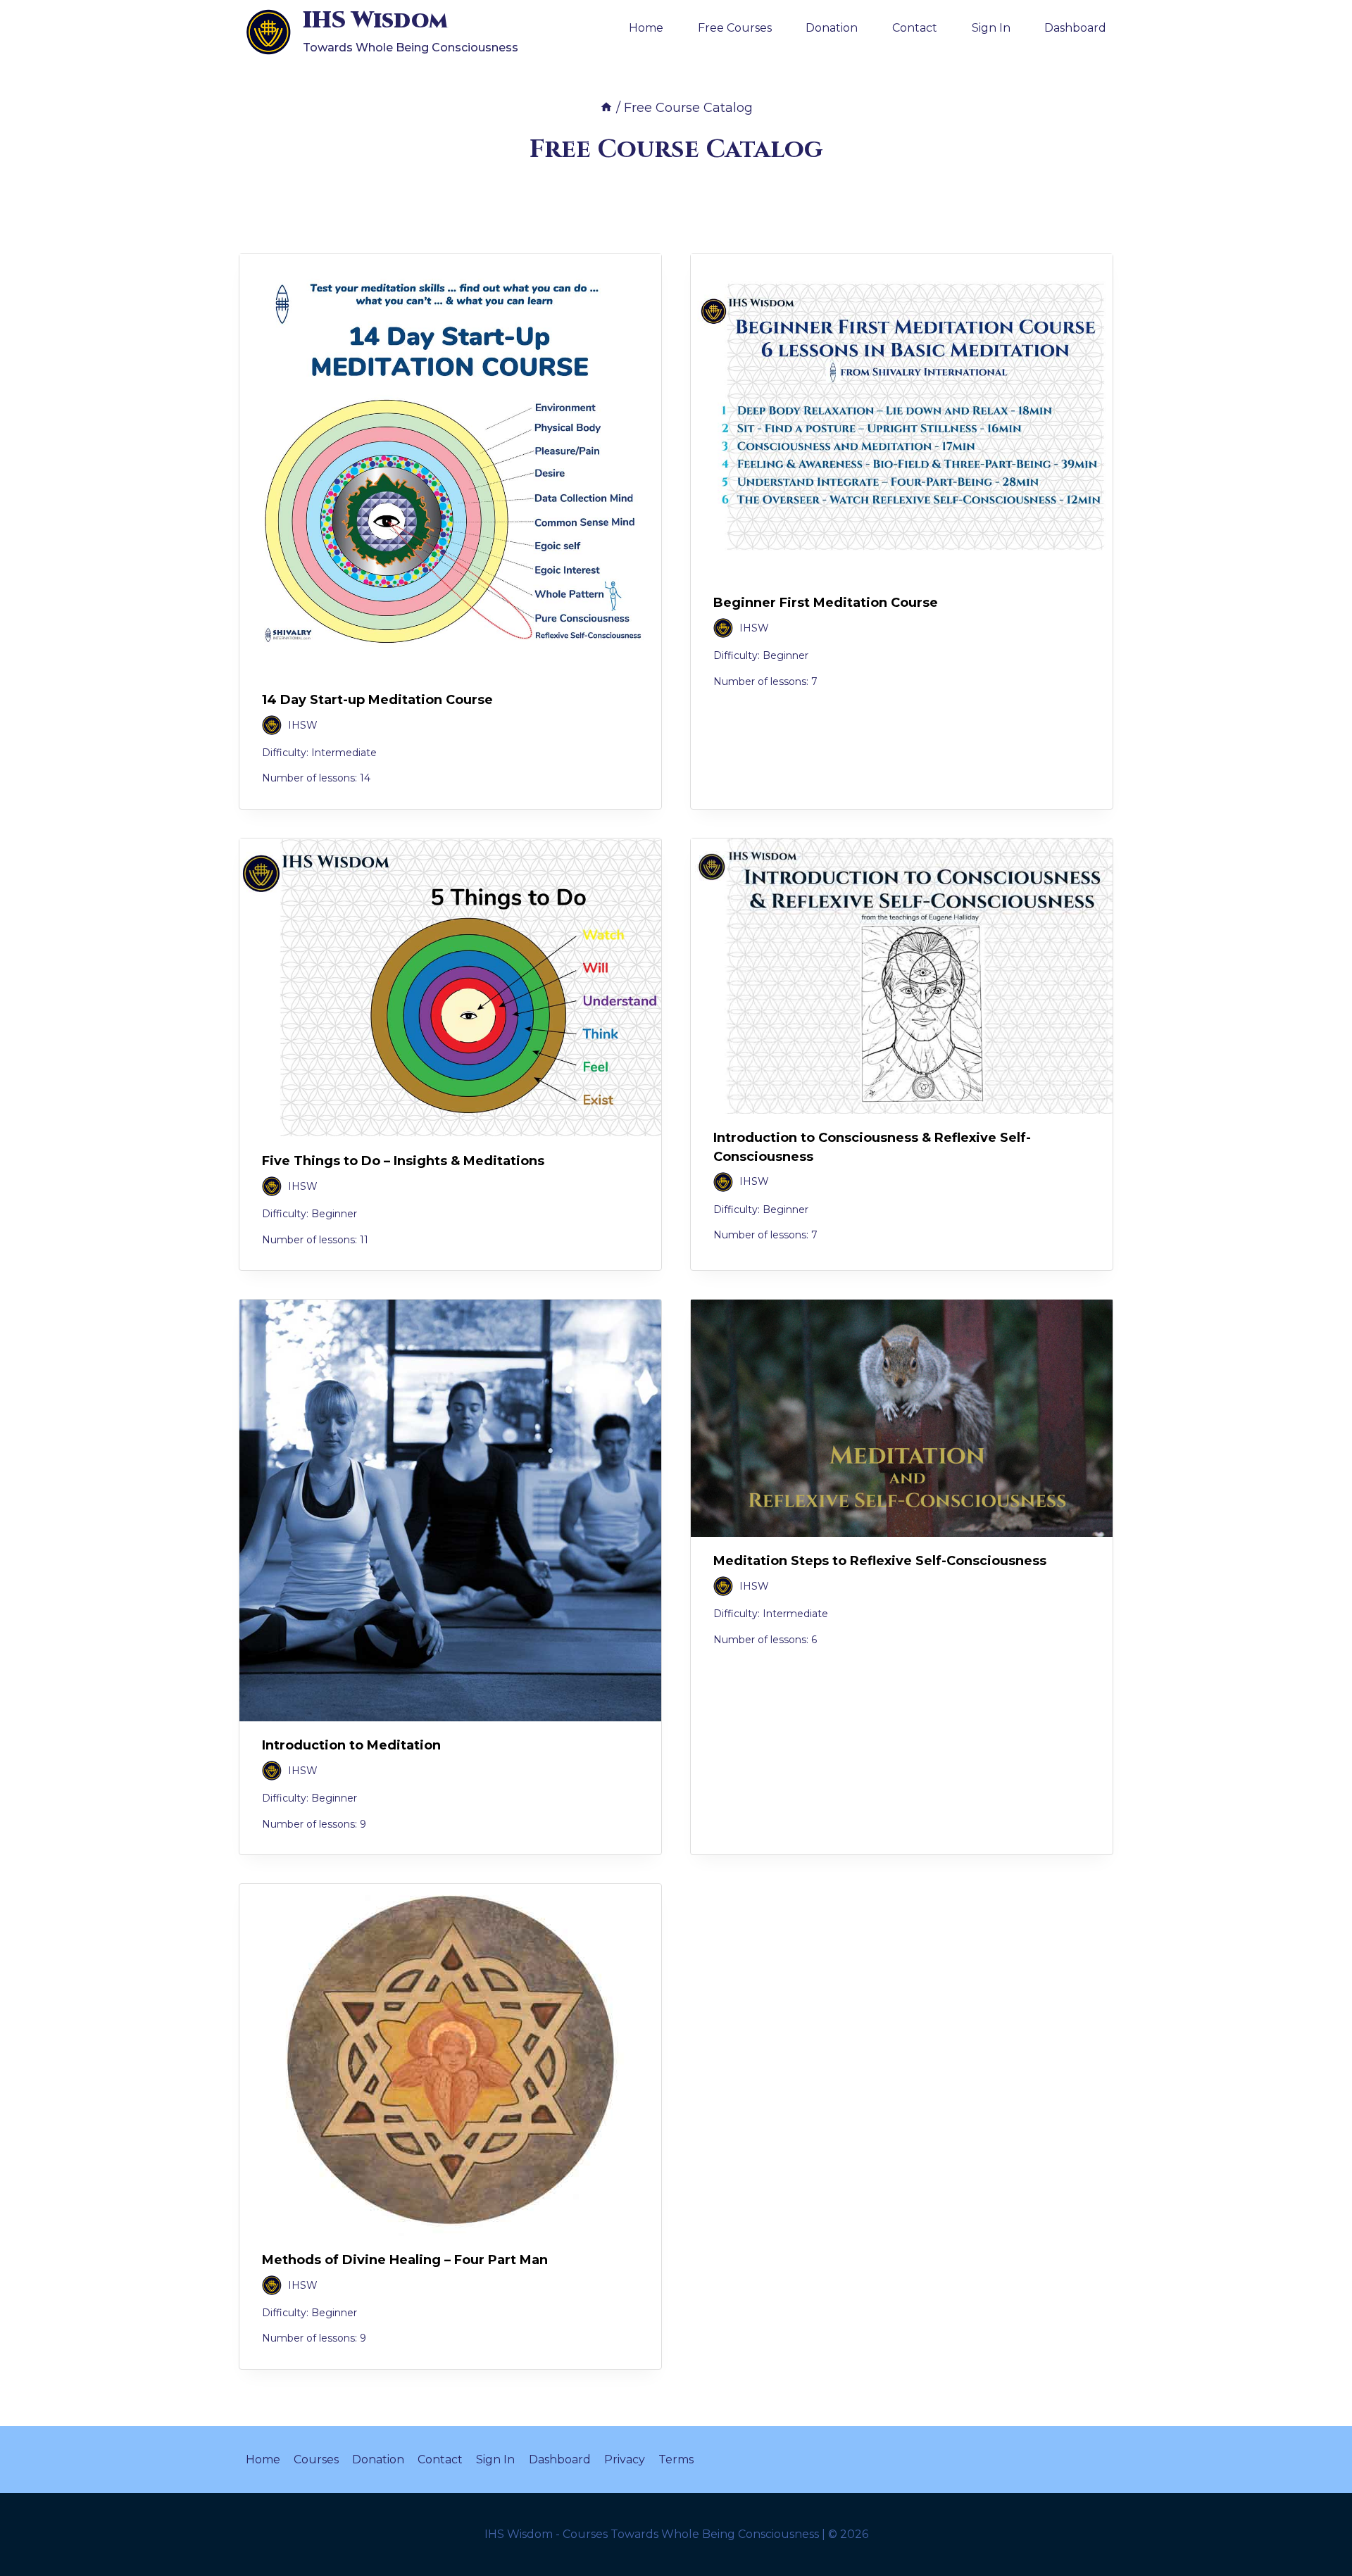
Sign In (991, 28)
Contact (915, 28)
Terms (676, 2459)
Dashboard (1075, 28)
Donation (832, 28)
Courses (316, 2459)
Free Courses (735, 28)
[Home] (606, 108)
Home (646, 28)
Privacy (625, 2459)
